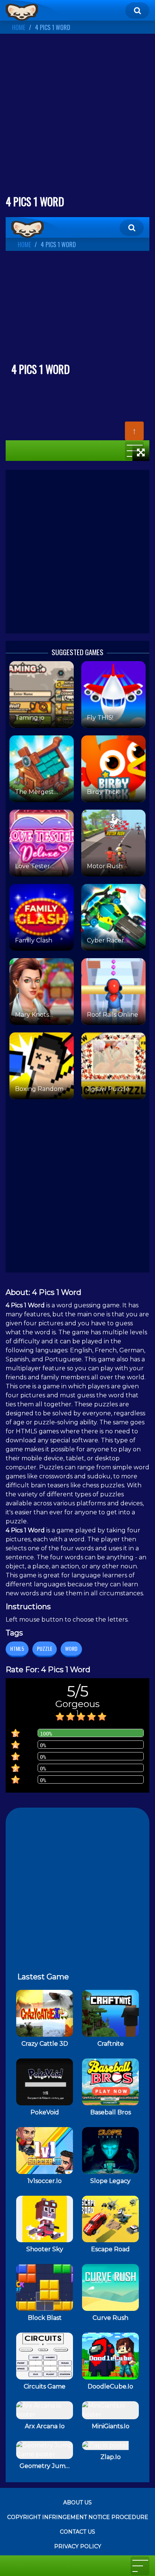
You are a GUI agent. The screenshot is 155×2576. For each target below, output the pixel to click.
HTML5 (17, 1648)
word (71, 1648)
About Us (77, 2502)
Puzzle (45, 1648)
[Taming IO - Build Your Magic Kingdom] (22, 12)
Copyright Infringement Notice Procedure (78, 2517)
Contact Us (77, 2532)
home (19, 27)
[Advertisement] (77, 117)
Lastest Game (43, 1977)
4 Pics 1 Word (53, 27)
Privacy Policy (78, 2546)
